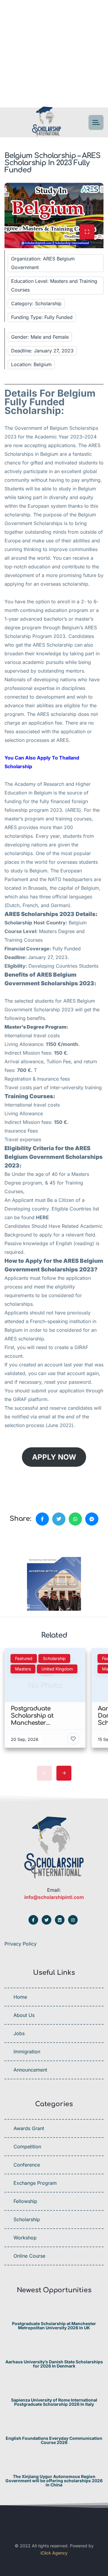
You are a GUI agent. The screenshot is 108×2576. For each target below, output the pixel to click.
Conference (27, 2165)
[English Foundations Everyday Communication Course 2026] (54, 2427)
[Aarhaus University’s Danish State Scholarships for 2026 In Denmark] (54, 2350)
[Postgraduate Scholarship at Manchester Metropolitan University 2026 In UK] (54, 2312)
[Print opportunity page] (32, 1539)
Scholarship (27, 2219)
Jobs (19, 2033)
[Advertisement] (54, 54)
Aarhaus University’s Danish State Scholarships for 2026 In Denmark (54, 2364)
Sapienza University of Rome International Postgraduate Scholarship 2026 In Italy (54, 2402)
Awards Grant (29, 2128)
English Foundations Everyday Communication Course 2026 (54, 2440)
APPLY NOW (54, 1457)
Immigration (27, 2052)
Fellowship (25, 2201)
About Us (24, 2015)
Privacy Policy (21, 1944)
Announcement (30, 2070)
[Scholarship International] (46, 123)
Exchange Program (35, 2183)
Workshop (25, 2238)
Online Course (29, 2256)
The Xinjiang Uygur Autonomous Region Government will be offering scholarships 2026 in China (54, 2481)
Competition (27, 2147)
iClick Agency (54, 2553)
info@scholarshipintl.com (54, 1897)
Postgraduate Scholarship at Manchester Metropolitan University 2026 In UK (54, 2326)
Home (20, 1997)
